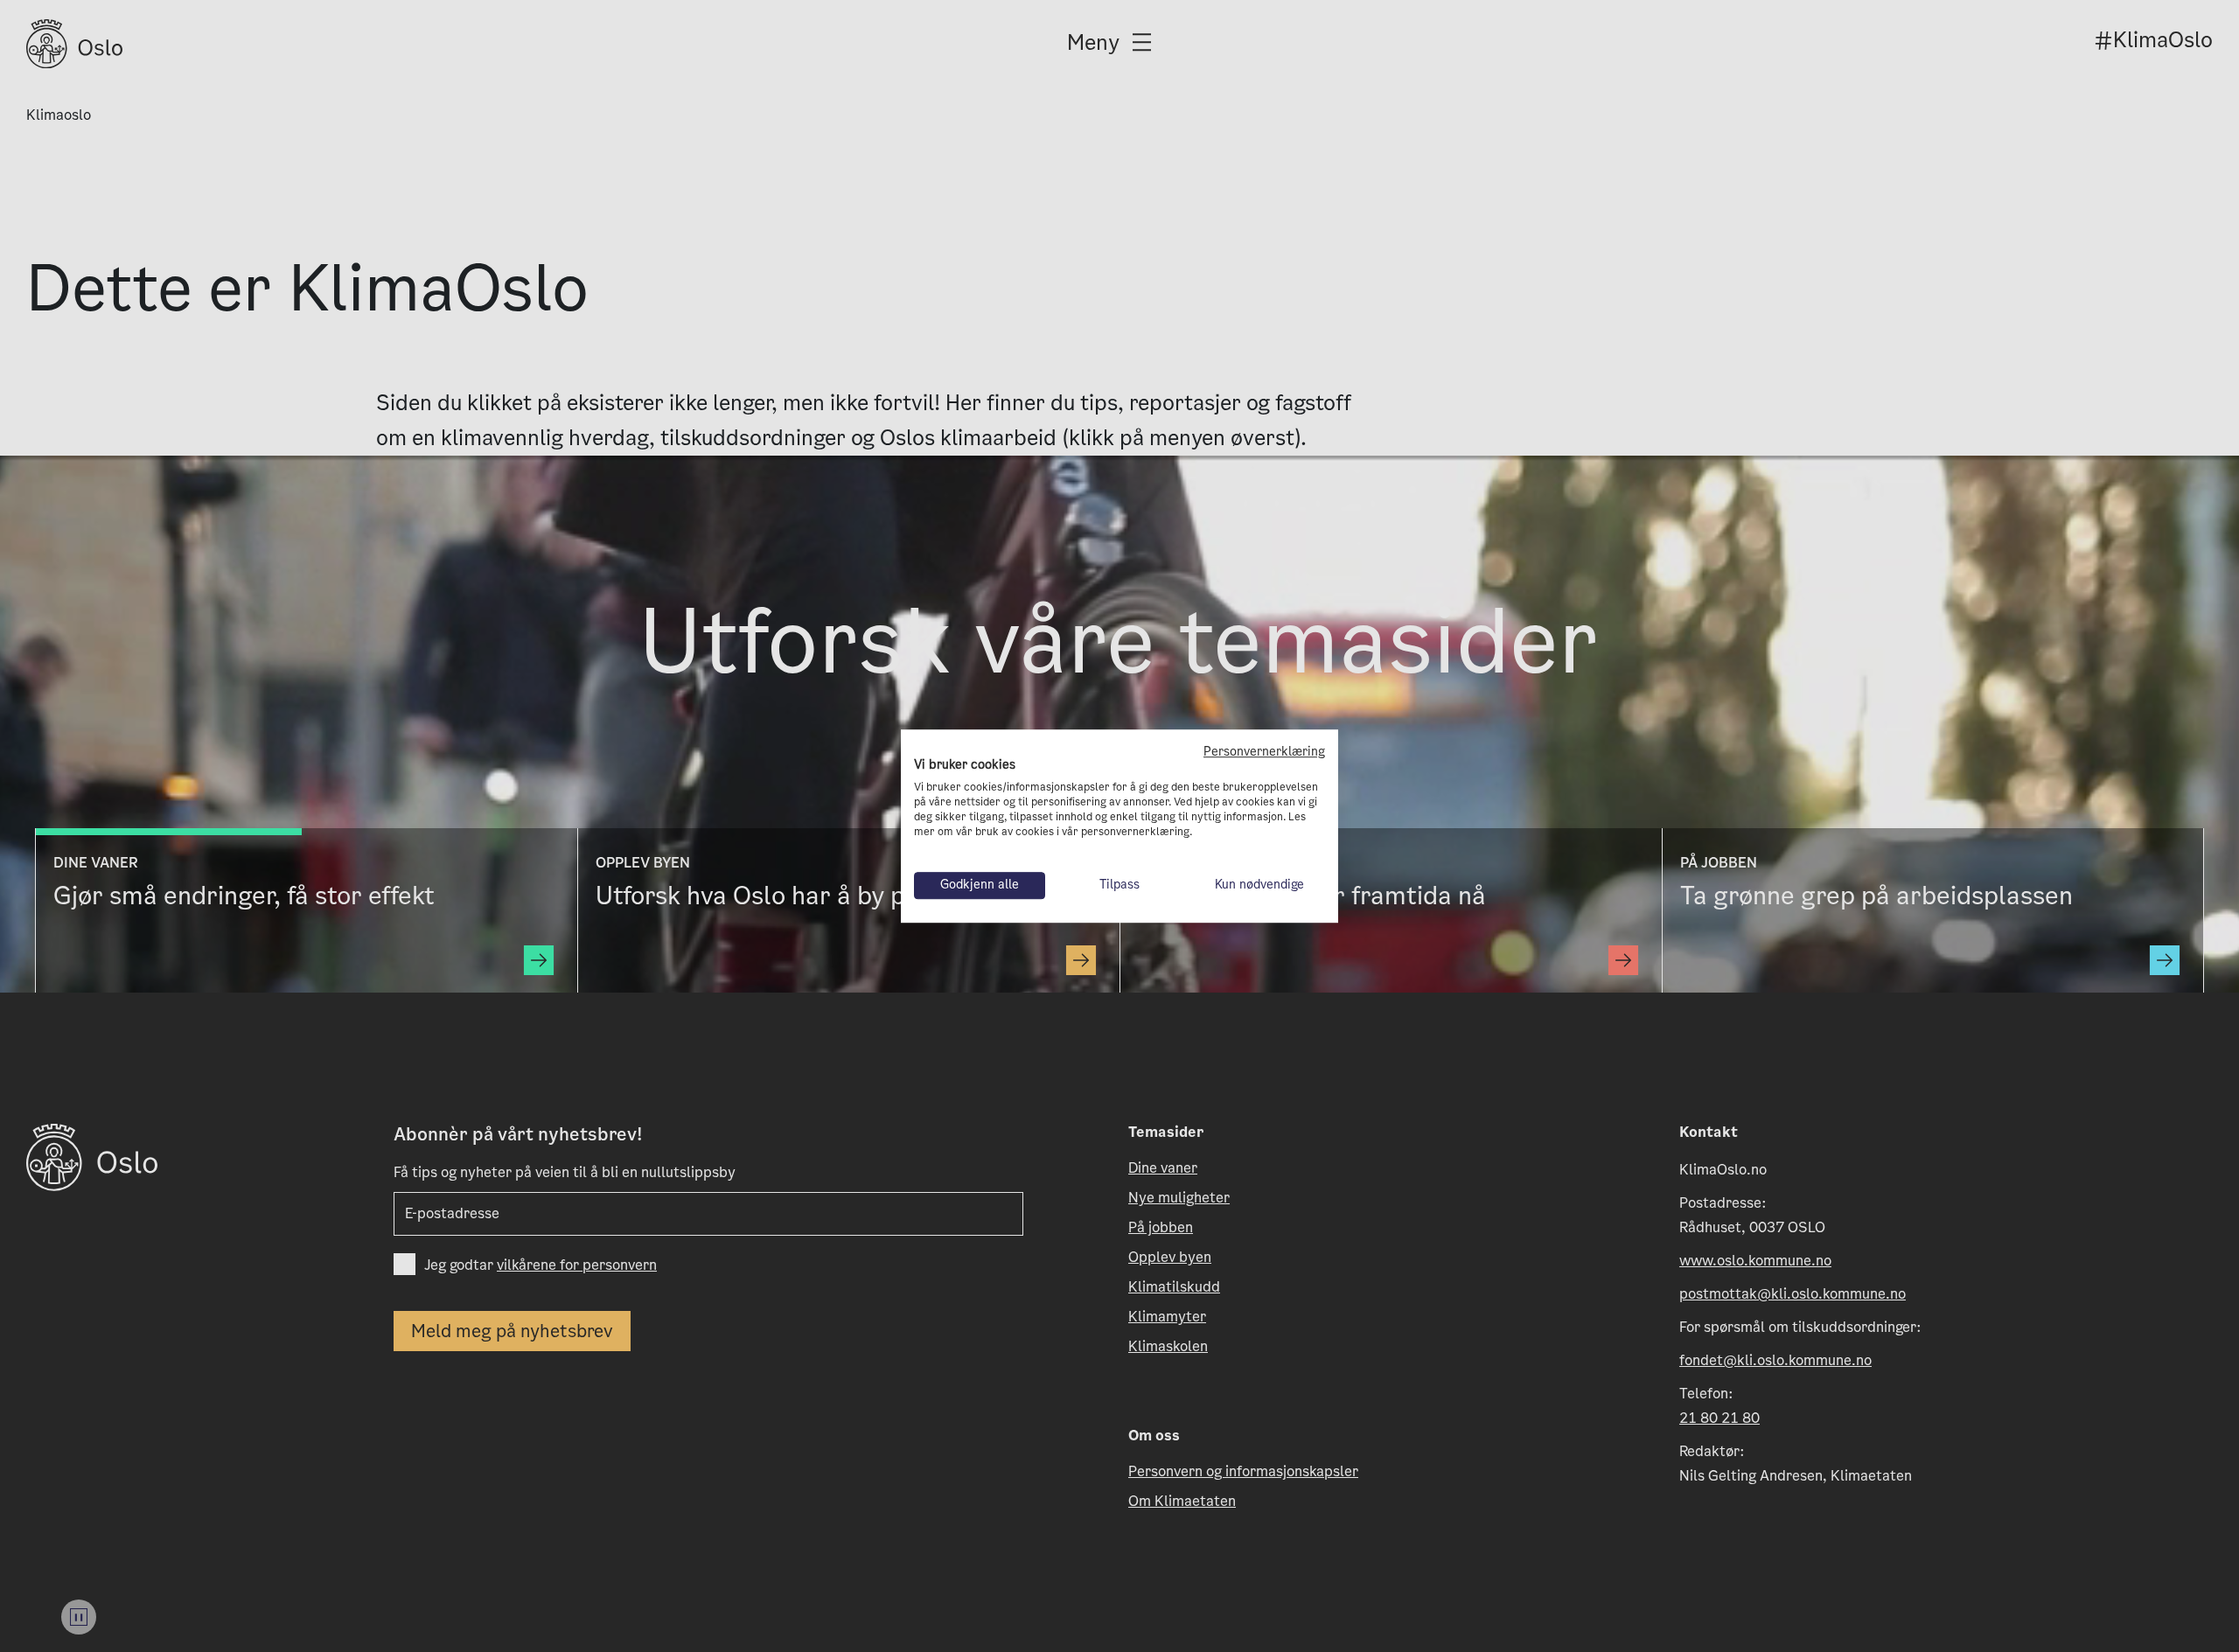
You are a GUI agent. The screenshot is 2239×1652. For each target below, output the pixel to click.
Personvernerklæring (1264, 752)
